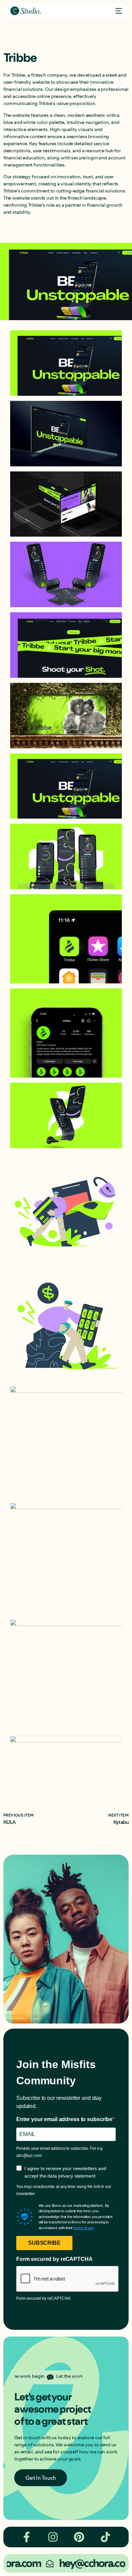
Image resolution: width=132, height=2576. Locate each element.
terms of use (83, 2228)
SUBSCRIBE (44, 2243)
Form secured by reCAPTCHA (54, 2259)
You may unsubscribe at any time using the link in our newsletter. (64, 2190)
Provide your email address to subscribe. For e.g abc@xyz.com (59, 2152)
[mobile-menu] (117, 11)
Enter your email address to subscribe (64, 2119)
